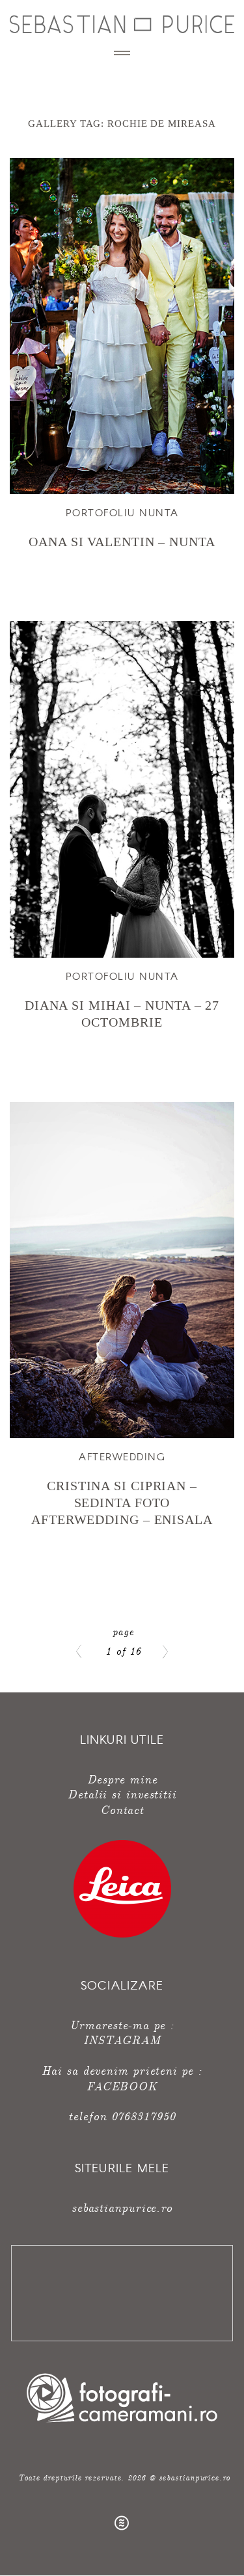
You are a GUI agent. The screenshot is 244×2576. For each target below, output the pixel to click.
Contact (122, 1809)
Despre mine (122, 1779)
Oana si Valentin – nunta (122, 542)
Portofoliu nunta (122, 512)
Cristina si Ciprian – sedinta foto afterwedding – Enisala (122, 1503)
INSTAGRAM (122, 2039)
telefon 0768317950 (122, 2115)
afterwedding (122, 1456)
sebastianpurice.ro (122, 2207)
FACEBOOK (122, 2085)
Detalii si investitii (122, 1794)
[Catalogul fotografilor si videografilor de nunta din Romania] (122, 2422)
